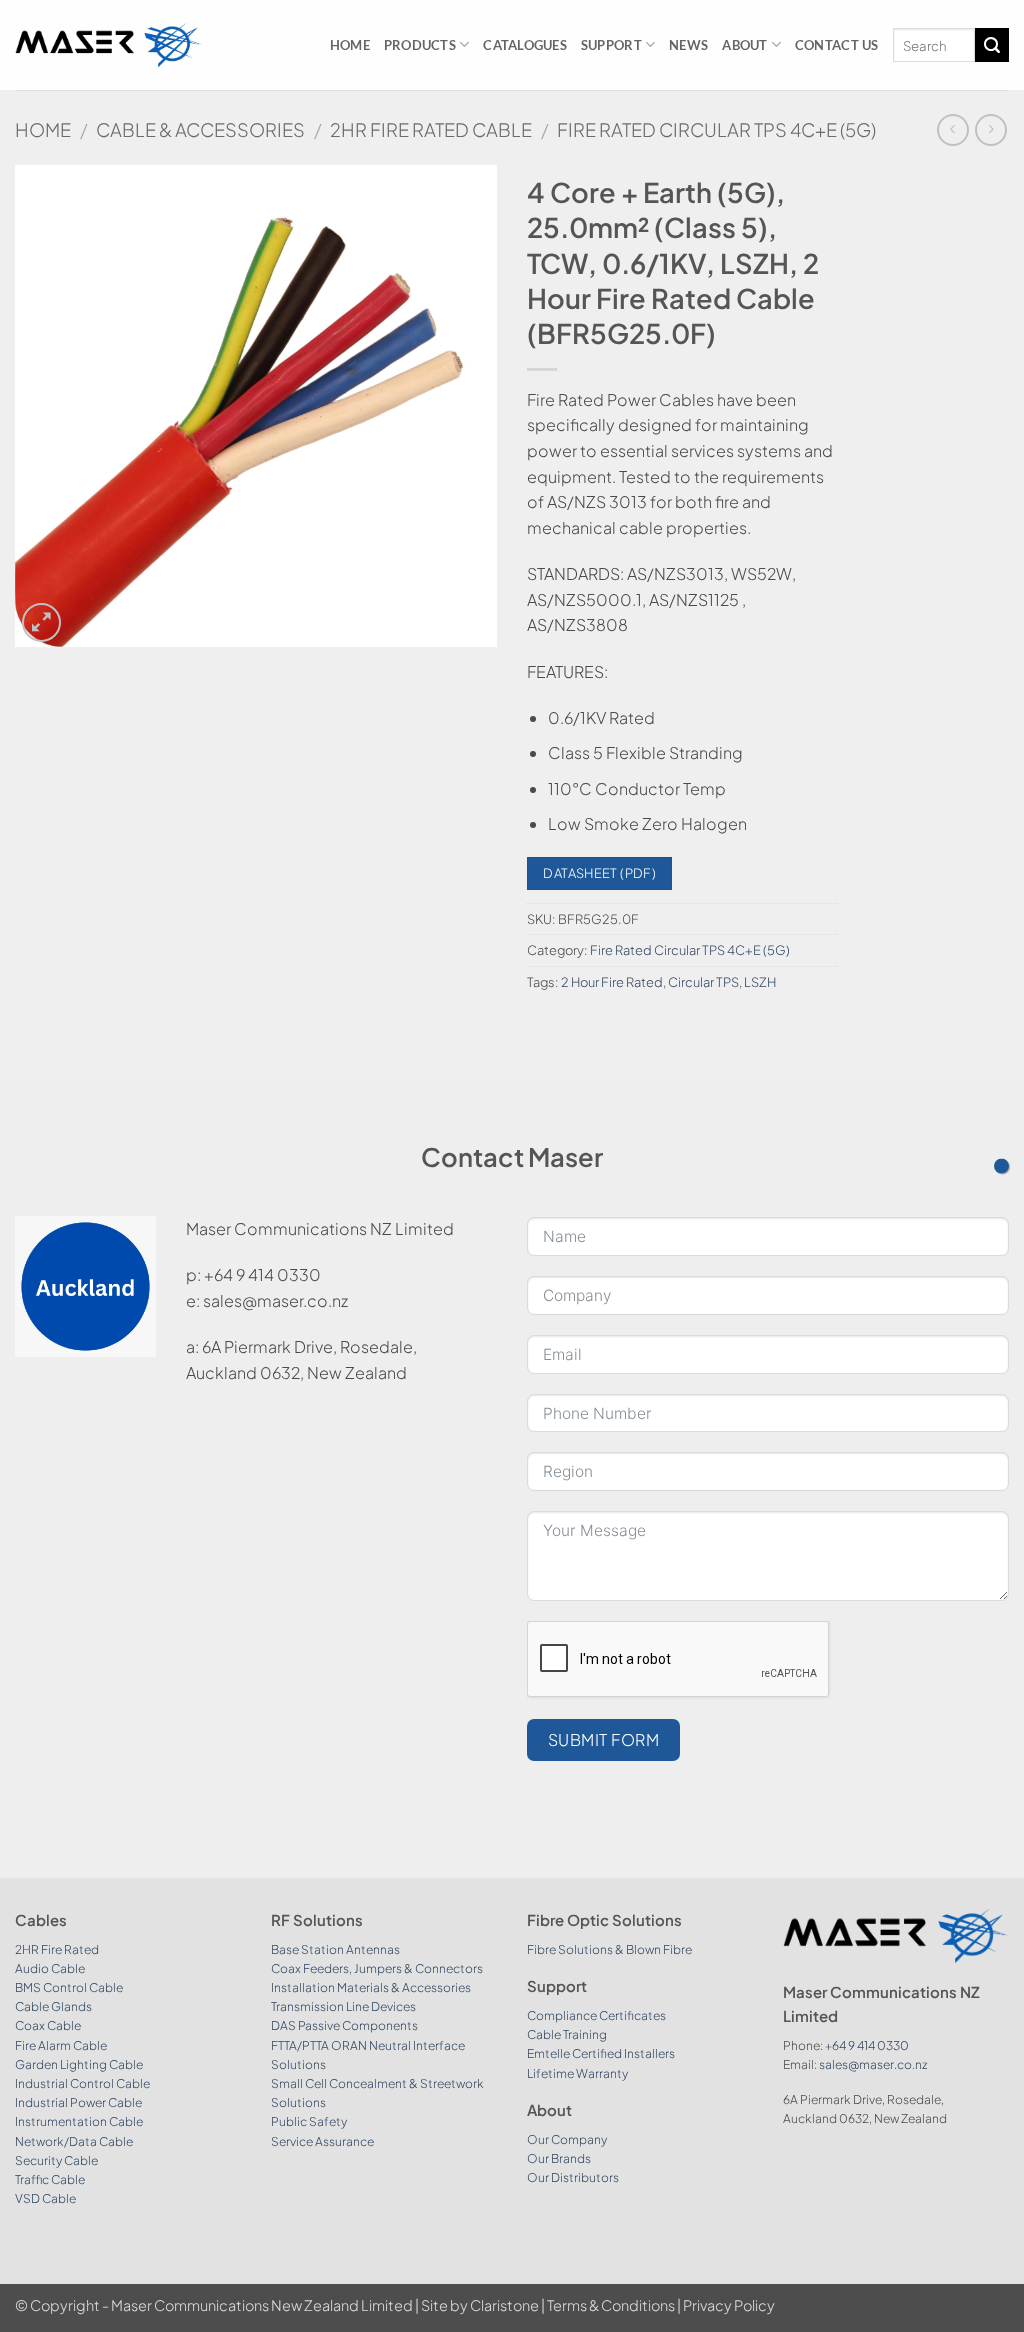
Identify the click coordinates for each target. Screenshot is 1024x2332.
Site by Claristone (480, 2305)
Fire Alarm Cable (61, 2045)
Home (350, 45)
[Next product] (952, 129)
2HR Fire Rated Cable (431, 129)
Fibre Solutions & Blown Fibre (609, 1949)
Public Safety (309, 2121)
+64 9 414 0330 (867, 2045)
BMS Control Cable (69, 1987)
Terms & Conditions (611, 2305)
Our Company (567, 2139)
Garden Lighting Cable (79, 2064)
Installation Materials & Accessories (371, 1987)
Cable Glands (53, 2006)
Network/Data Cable (74, 2141)
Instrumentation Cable (79, 2121)
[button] (41, 622)
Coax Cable (48, 2025)
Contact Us (837, 45)
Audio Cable (50, 1968)
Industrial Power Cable (78, 2102)
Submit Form (603, 1739)
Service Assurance (322, 2141)
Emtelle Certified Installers (601, 2053)
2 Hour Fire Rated (612, 982)
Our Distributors (573, 2177)
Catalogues (525, 45)
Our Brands (559, 2158)
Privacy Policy (729, 2305)
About (744, 45)
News (688, 45)
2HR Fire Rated (57, 1949)
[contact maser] (1001, 1166)
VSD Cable (45, 2198)
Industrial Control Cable (82, 2083)
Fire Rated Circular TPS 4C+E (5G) (716, 129)
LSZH (760, 982)
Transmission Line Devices (343, 2006)
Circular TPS (703, 982)
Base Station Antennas (335, 1949)
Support (611, 45)
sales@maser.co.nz (873, 2064)
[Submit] (992, 45)
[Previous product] (990, 129)
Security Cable (56, 2160)
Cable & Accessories (200, 129)
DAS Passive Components (344, 2025)
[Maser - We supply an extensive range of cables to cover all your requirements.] (109, 45)
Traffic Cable (50, 2179)
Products (420, 45)
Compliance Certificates (596, 2015)
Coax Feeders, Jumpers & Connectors (377, 1968)
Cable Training (567, 2034)
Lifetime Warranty (577, 2073)
